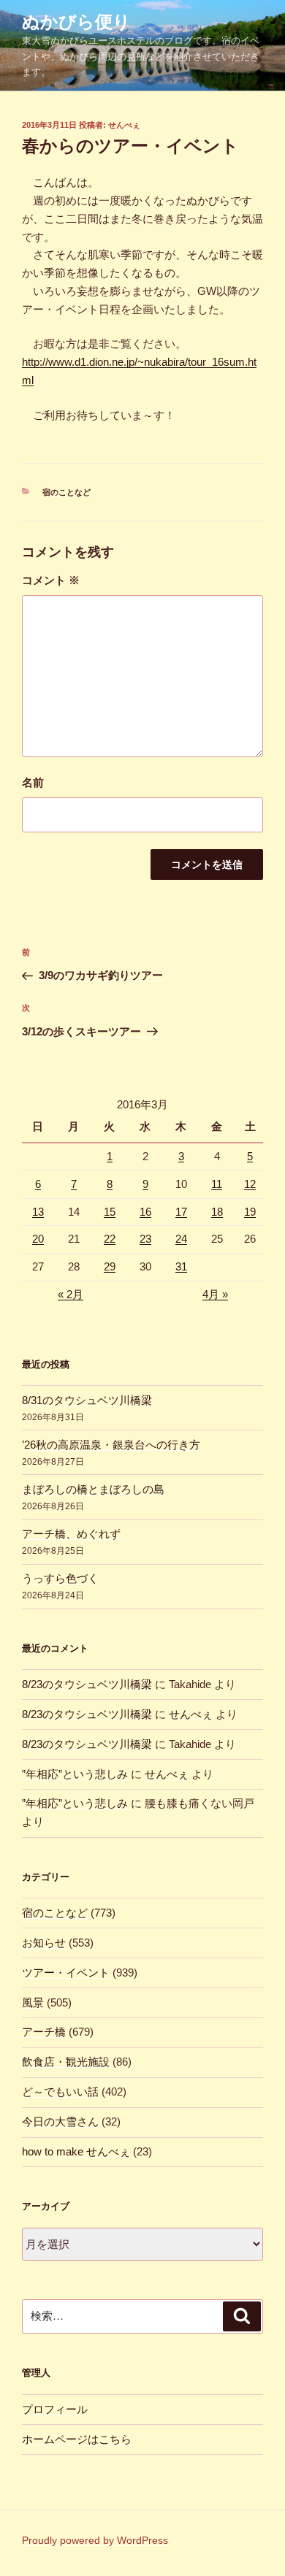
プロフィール (55, 2409)
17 (181, 1212)
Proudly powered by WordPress (95, 2540)
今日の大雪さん (60, 2121)
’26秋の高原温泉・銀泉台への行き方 (111, 1445)
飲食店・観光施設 (66, 2062)
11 (217, 1184)
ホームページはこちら (77, 2439)
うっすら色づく (60, 1578)
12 (250, 1184)
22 (110, 1239)
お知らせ (44, 1943)
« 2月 (71, 1294)
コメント (51, 580)
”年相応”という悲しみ (75, 1774)
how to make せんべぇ (76, 2151)
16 (145, 1212)
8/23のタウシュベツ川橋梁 (87, 1684)
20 (38, 1239)
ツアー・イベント (66, 1973)
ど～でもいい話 (60, 2092)
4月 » (215, 1294)
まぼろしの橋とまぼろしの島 (93, 1489)
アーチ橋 (44, 2032)
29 (110, 1266)
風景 (33, 2002)
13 (38, 1212)
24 (181, 1239)
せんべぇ (124, 125)
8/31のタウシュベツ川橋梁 (87, 1400)
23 (145, 1239)
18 (217, 1212)
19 (250, 1212)
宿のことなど (66, 492)
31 (181, 1266)
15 (110, 1212)
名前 (33, 782)
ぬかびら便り (76, 22)
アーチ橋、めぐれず (71, 1534)
